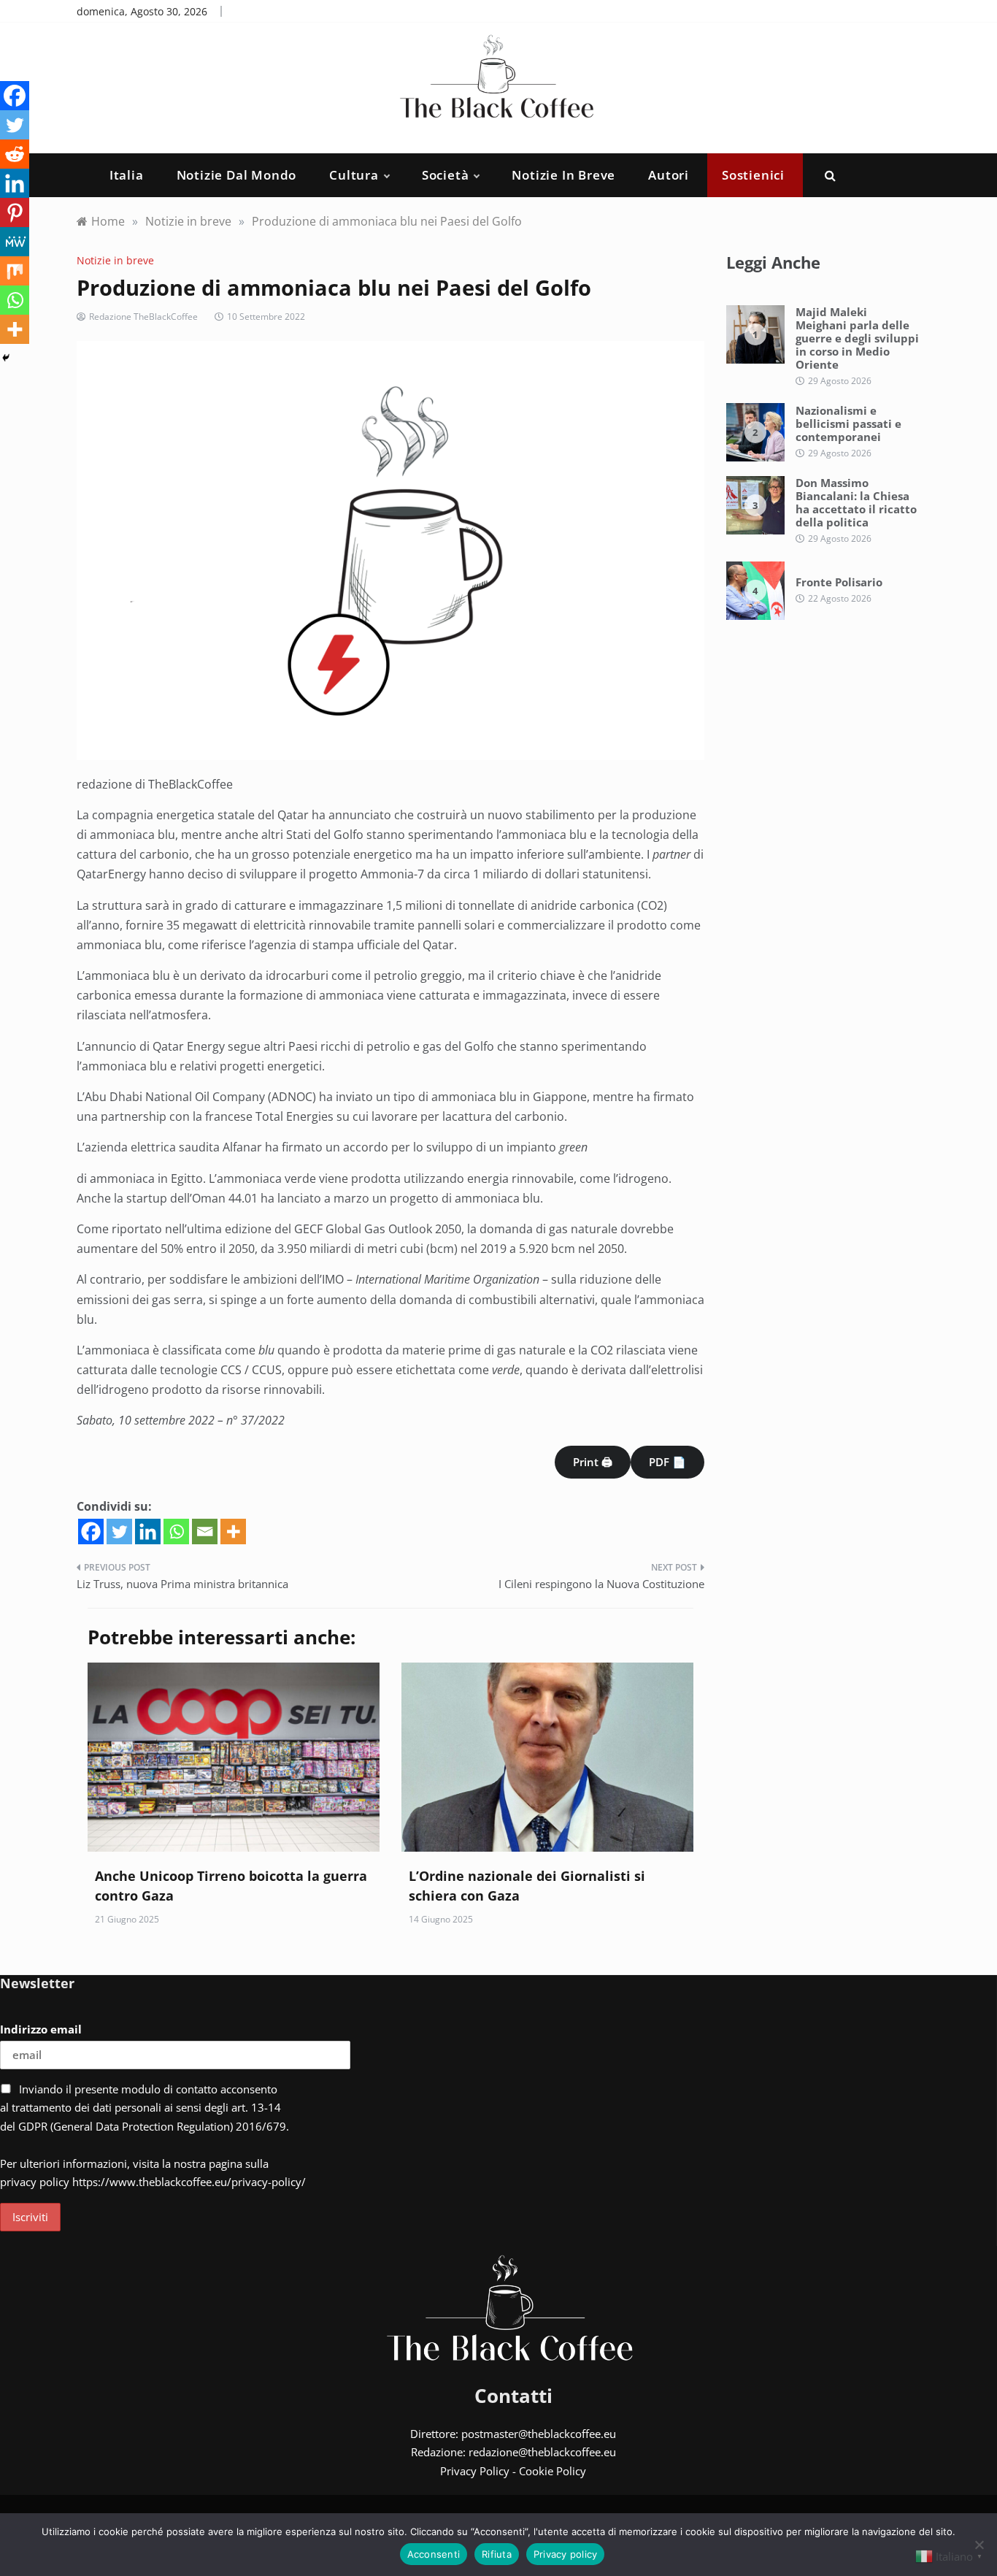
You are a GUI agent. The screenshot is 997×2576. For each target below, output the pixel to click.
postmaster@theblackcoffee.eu (539, 2434)
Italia (127, 175)
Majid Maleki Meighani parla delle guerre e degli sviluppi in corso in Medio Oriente (857, 338)
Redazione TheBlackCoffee (143, 317)
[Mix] (15, 271)
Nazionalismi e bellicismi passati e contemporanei (848, 423)
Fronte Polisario (839, 582)
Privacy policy (566, 2554)
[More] (233, 1532)
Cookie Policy (553, 2471)
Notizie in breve (563, 175)
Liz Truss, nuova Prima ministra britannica (182, 1584)
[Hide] (6, 358)
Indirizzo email (41, 2029)
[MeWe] (15, 242)
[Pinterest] (15, 212)
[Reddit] (15, 154)
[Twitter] (119, 1532)
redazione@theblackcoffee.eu (542, 2452)
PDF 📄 (667, 1462)
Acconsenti (434, 2554)
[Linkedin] (148, 1532)
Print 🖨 (593, 1462)
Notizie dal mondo (237, 175)
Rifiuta (497, 2554)
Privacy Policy (475, 2471)
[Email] (205, 1532)
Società (446, 175)
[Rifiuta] (979, 2545)
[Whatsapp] (176, 1532)
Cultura (354, 175)
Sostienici (753, 175)
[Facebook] (91, 1532)
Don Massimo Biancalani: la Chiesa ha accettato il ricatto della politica (856, 502)
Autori (669, 175)
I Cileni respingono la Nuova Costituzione (601, 1584)
